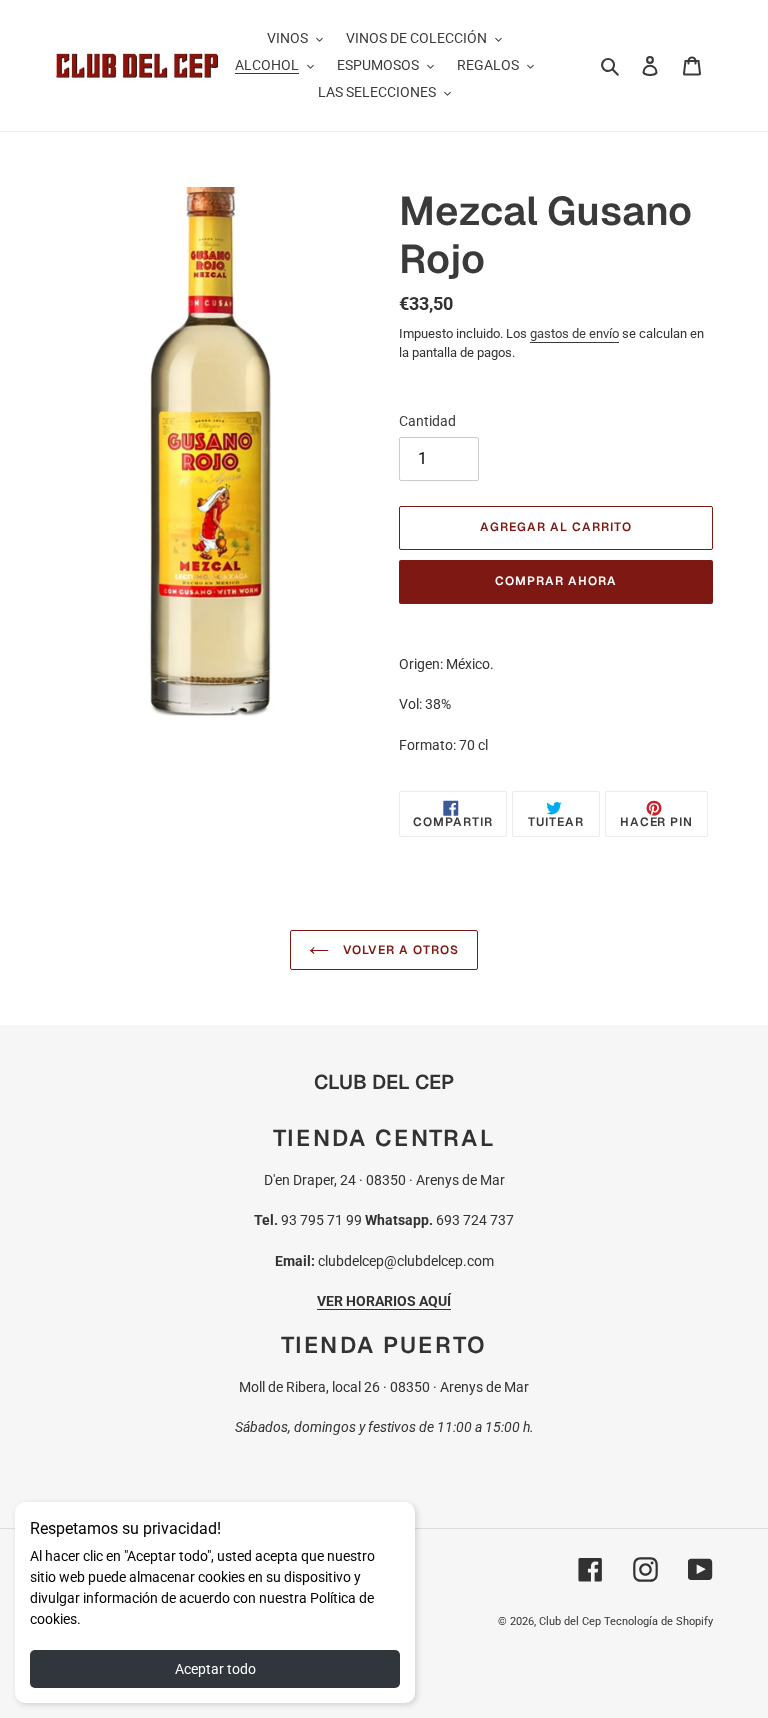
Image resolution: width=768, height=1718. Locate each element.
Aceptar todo (215, 1669)
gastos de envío (574, 333)
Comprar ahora (555, 581)
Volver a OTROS (398, 950)
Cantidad (427, 421)
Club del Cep (570, 1621)
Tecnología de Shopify (658, 1621)
